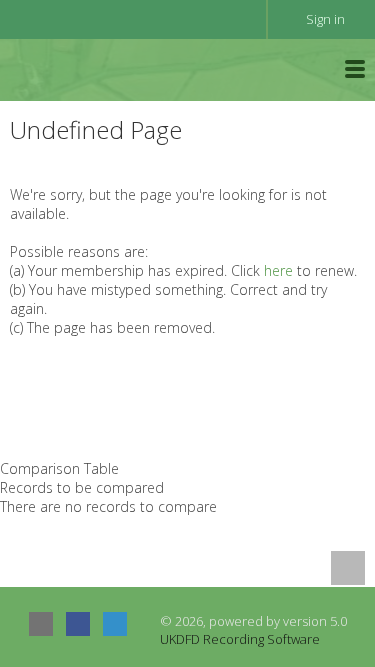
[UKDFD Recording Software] (99, 68)
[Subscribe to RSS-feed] (41, 624)
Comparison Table (59, 468)
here (278, 270)
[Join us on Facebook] (78, 624)
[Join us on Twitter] (115, 624)
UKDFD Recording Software (240, 639)
